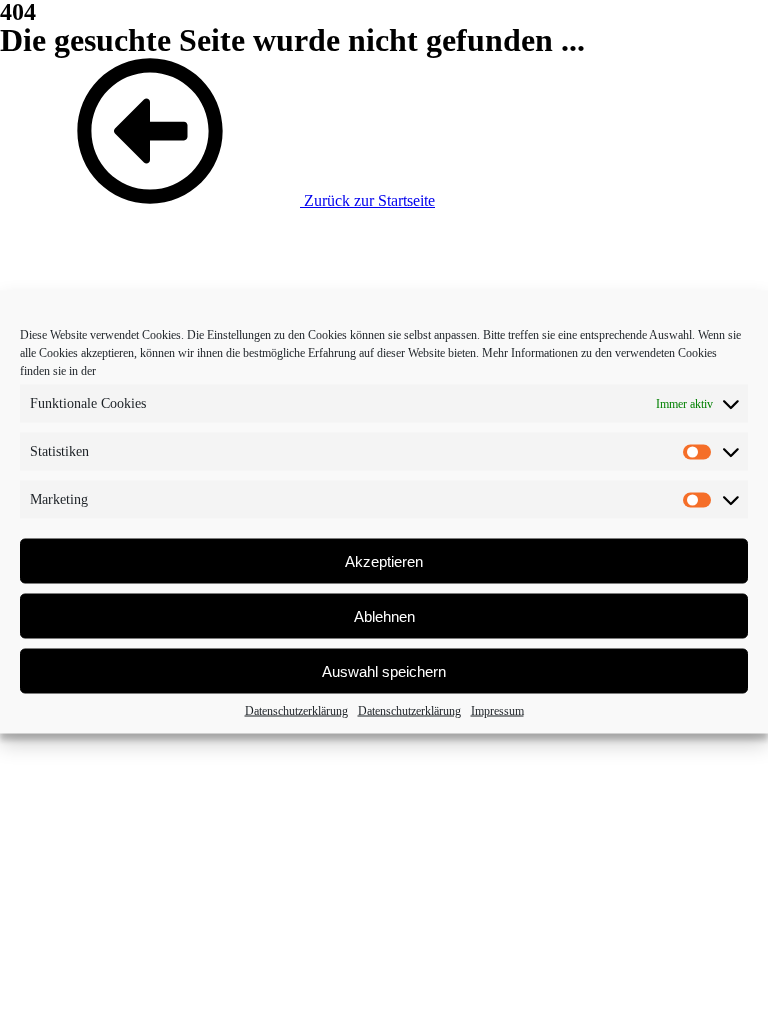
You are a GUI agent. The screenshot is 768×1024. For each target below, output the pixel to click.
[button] (217, 200)
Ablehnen (384, 615)
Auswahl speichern (384, 670)
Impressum (497, 711)
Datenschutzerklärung (296, 711)
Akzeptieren (384, 560)
